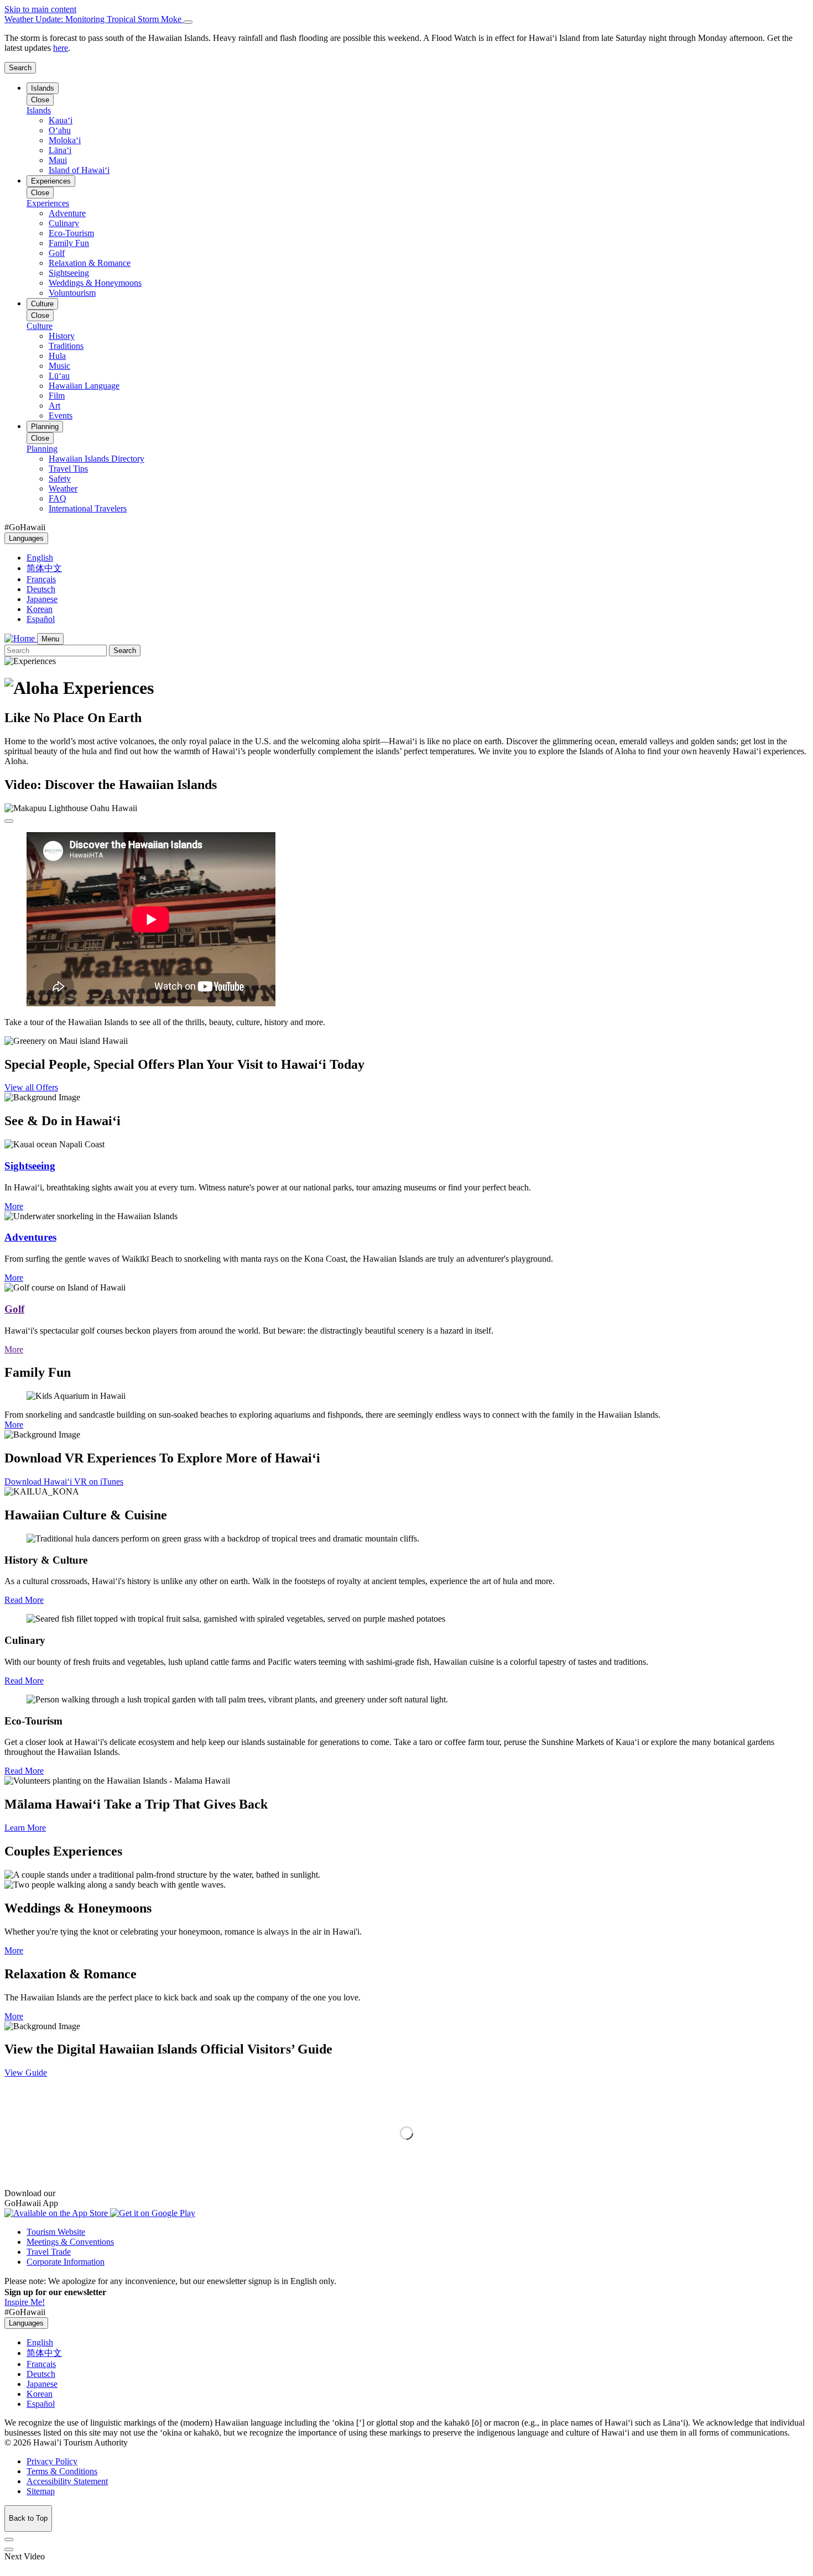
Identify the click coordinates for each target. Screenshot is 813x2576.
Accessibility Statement (67, 2481)
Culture (42, 304)
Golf (14, 1309)
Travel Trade (49, 2252)
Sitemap (41, 2491)
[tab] (406, 19)
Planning (45, 427)
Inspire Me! (25, 2302)
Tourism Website (56, 2232)
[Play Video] (9, 821)
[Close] (188, 22)
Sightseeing (30, 1166)
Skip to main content (40, 9)
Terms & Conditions (62, 2471)
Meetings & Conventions (70, 2242)
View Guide (26, 2073)
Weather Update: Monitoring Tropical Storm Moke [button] (94, 19)
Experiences (51, 181)
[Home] (21, 638)
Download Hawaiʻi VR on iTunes (64, 1482)
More (14, 1206)
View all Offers (31, 1087)
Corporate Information (66, 2262)
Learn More (25, 1828)
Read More (24, 1600)
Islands (43, 88)
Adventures (30, 1237)
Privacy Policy (52, 2461)
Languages (26, 538)
